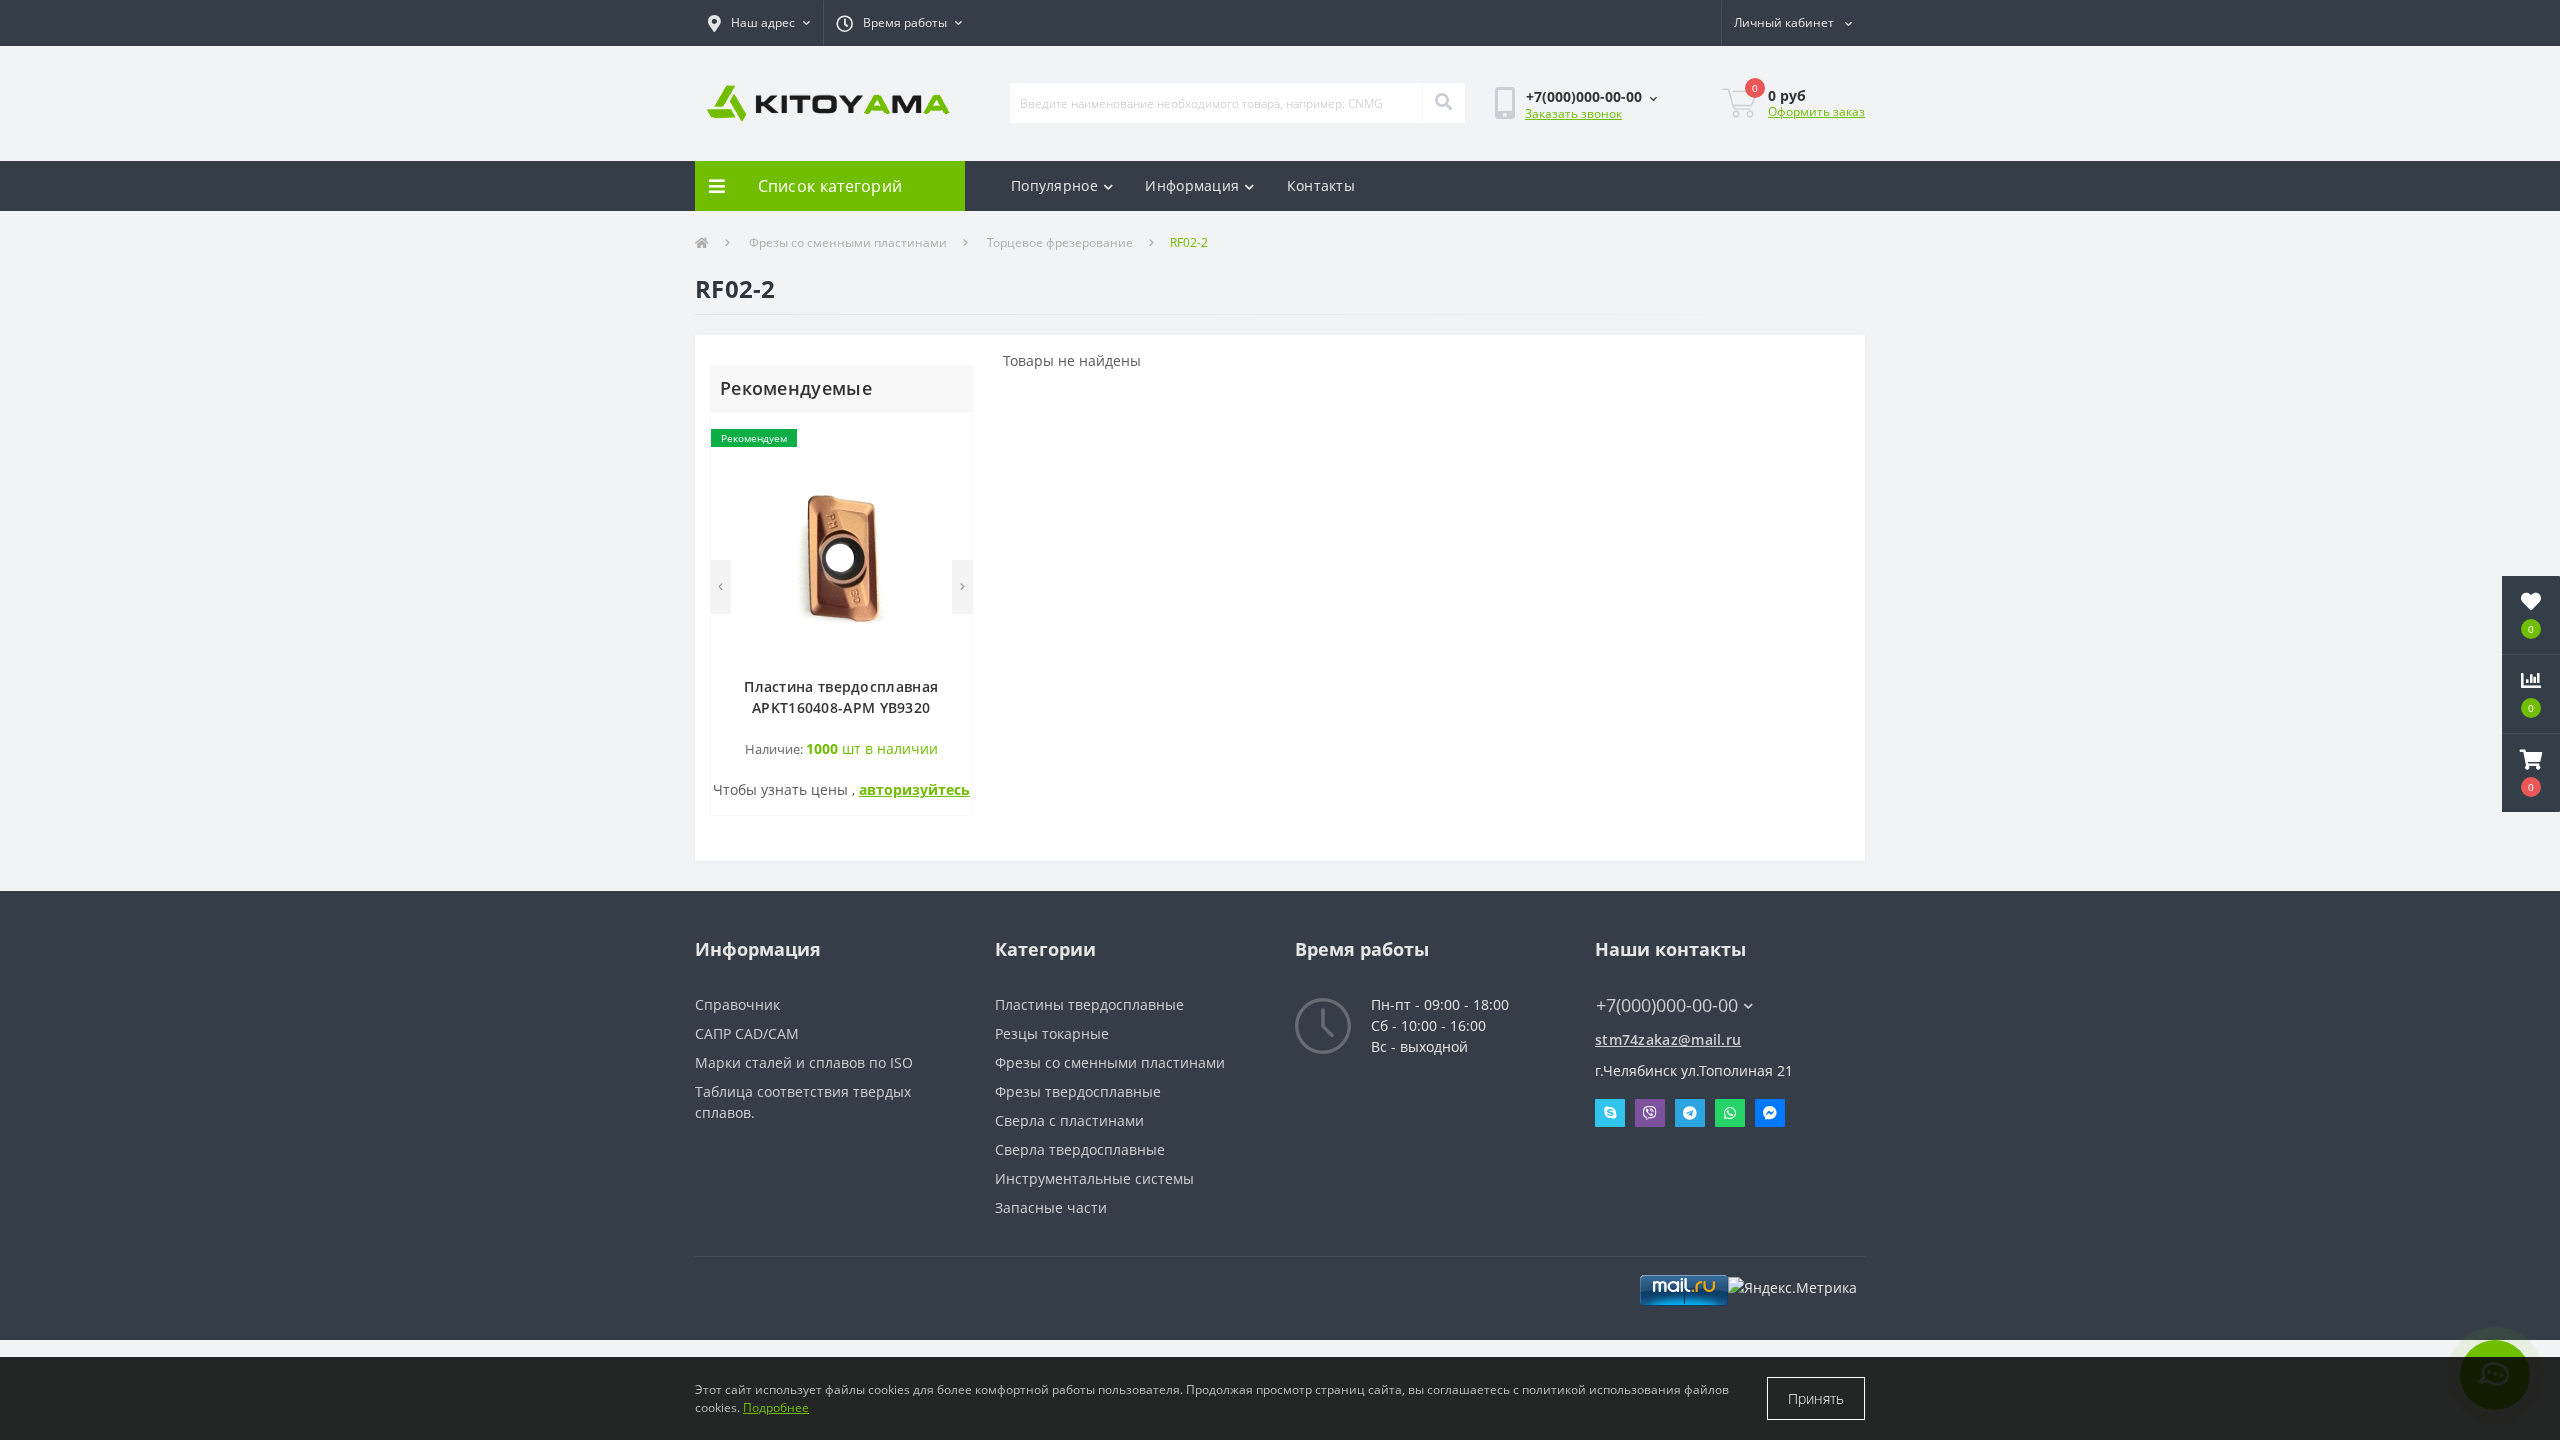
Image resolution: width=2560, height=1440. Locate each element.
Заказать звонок (1573, 113)
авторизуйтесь (914, 789)
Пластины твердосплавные (1089, 1004)
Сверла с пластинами (1069, 1120)
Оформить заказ (1816, 111)
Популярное (1054, 185)
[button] (759, 23)
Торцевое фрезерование (1060, 242)
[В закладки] (946, 439)
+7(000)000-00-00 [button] (1667, 1005)
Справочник (737, 1004)
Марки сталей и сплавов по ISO (804, 1062)
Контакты (1321, 185)
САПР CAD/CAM (747, 1033)
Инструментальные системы (1094, 1178)
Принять (1816, 1398)
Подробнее (776, 1407)
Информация (1192, 185)
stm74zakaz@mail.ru (1668, 1039)
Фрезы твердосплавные (1078, 1091)
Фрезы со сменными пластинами (848, 242)
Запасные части (1051, 1207)
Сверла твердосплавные (1080, 1149)
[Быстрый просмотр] (946, 499)
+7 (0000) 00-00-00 (1657, 975)
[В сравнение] (946, 469)
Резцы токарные (1052, 1033)
